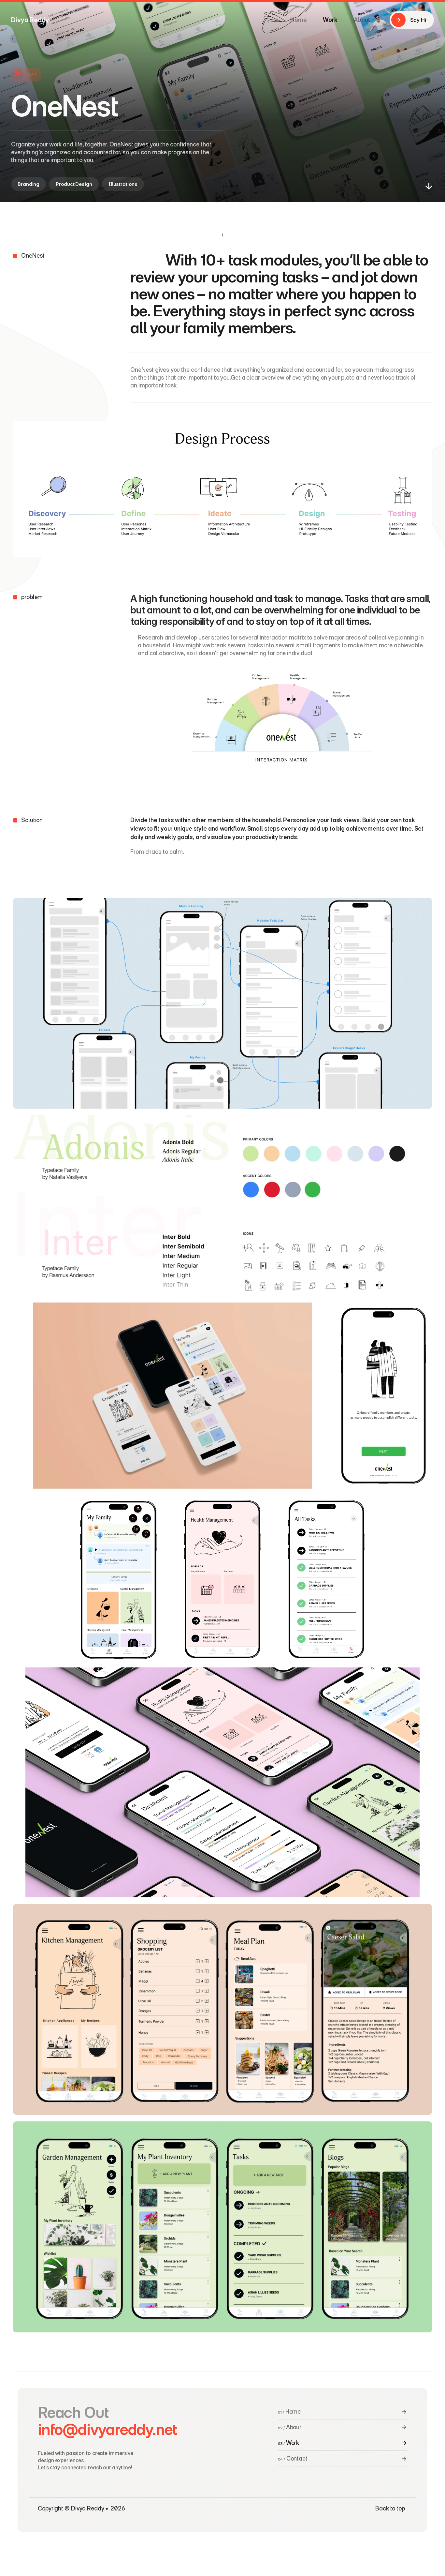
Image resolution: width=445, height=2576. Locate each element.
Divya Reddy (30, 20)
